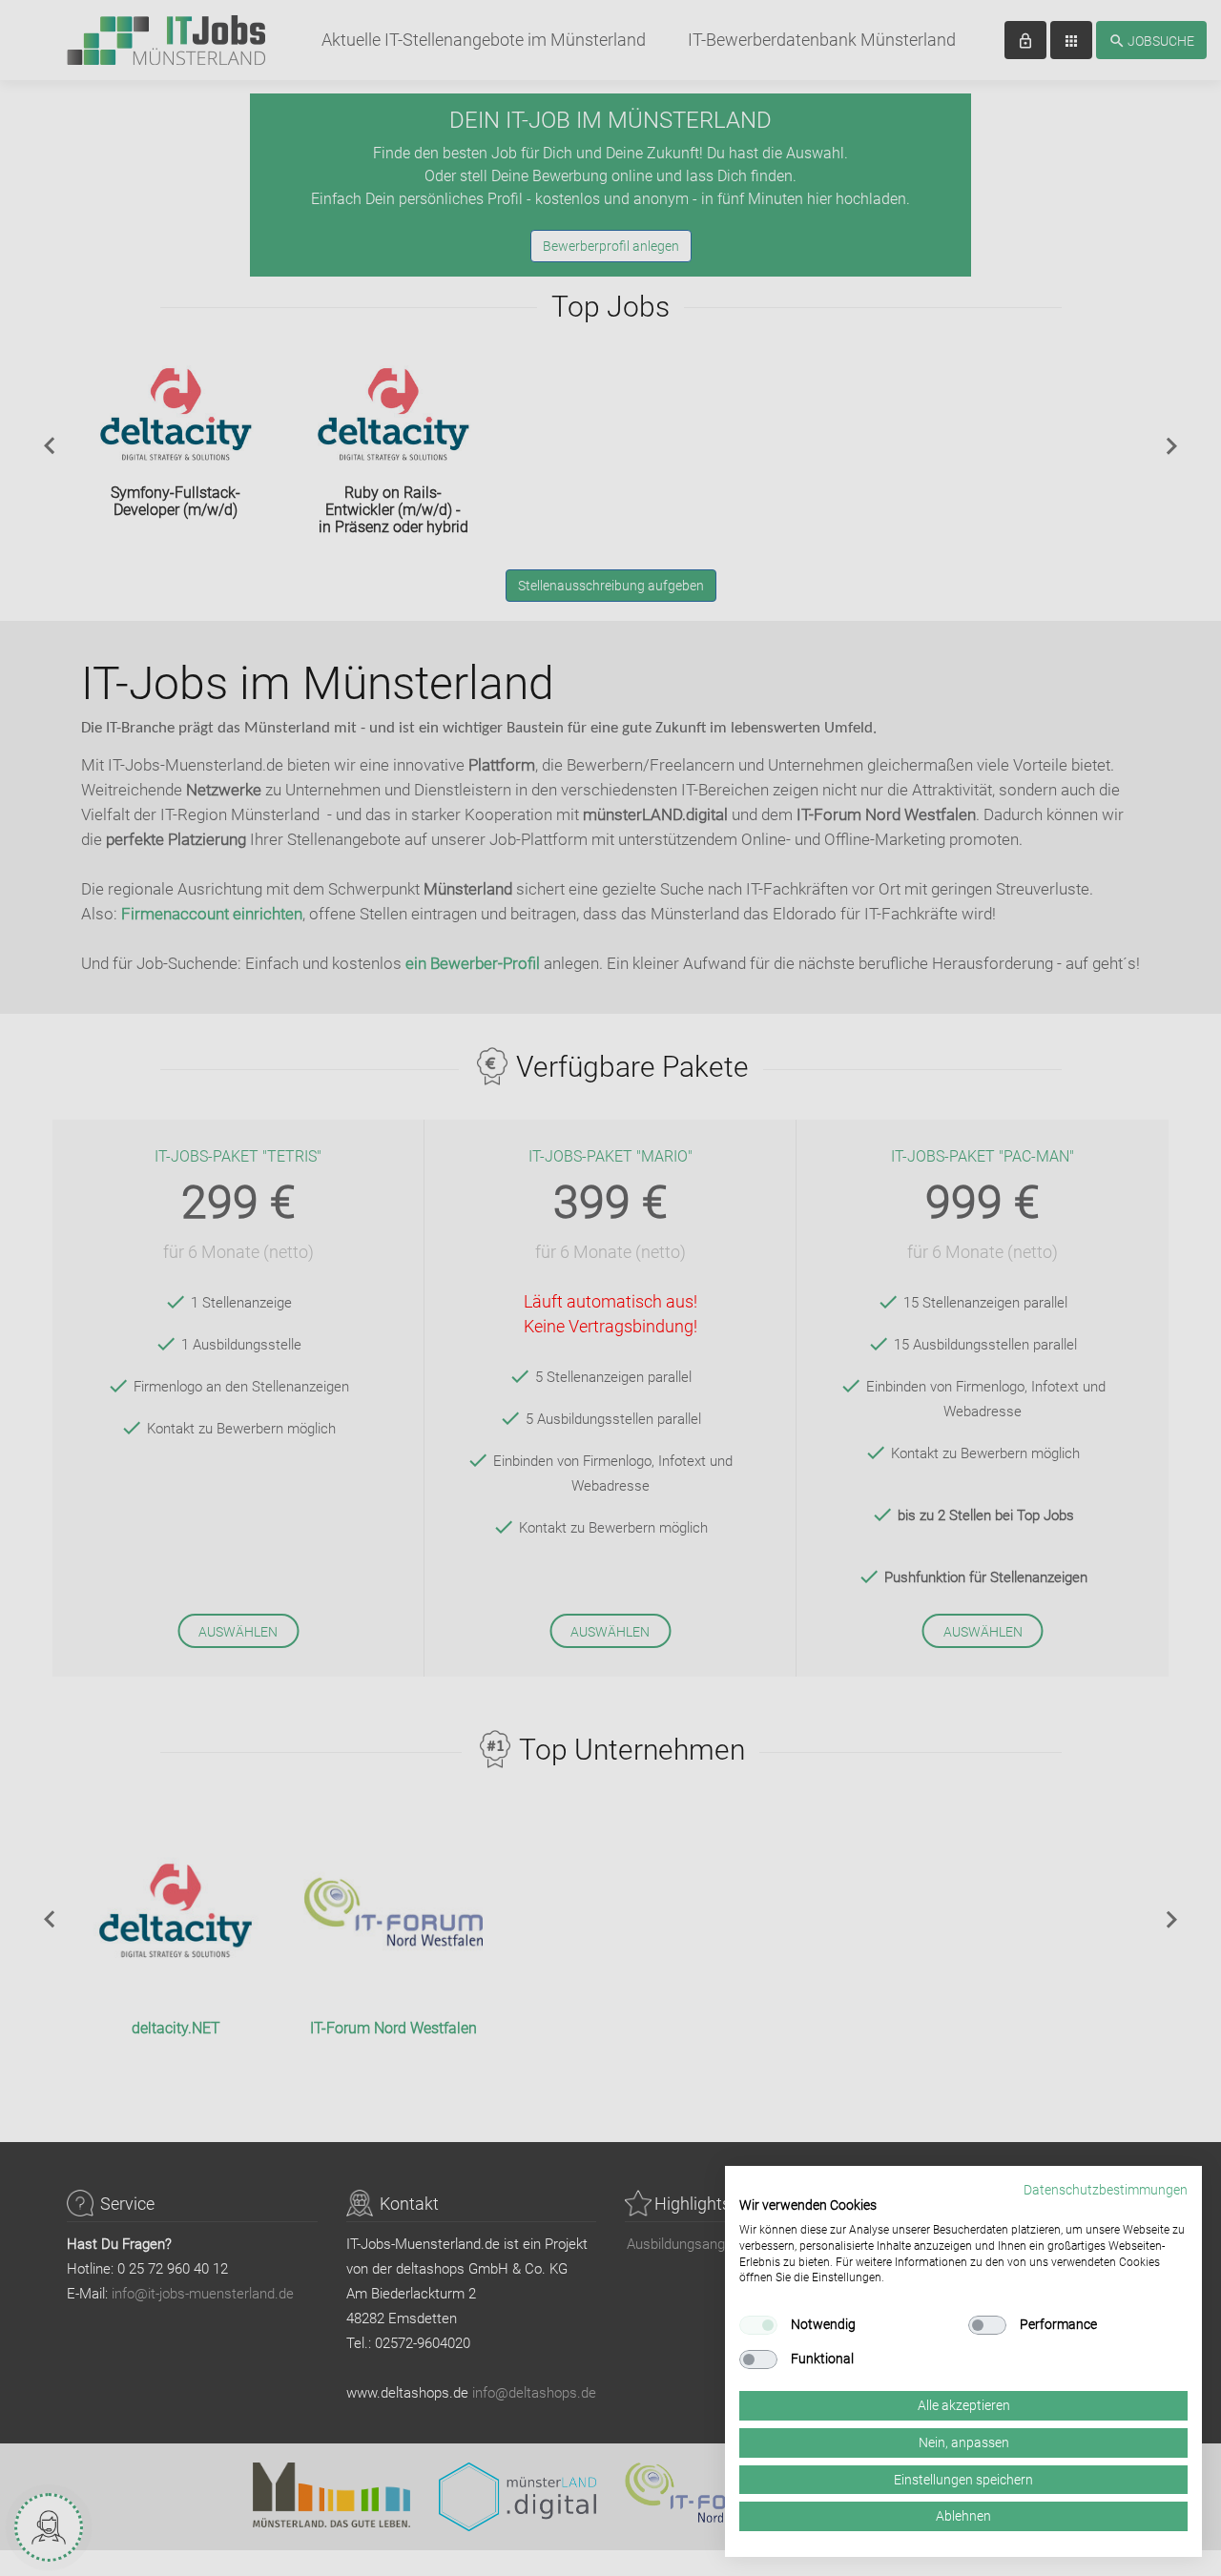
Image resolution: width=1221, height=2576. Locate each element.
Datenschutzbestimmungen (1106, 2190)
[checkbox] (758, 2325)
